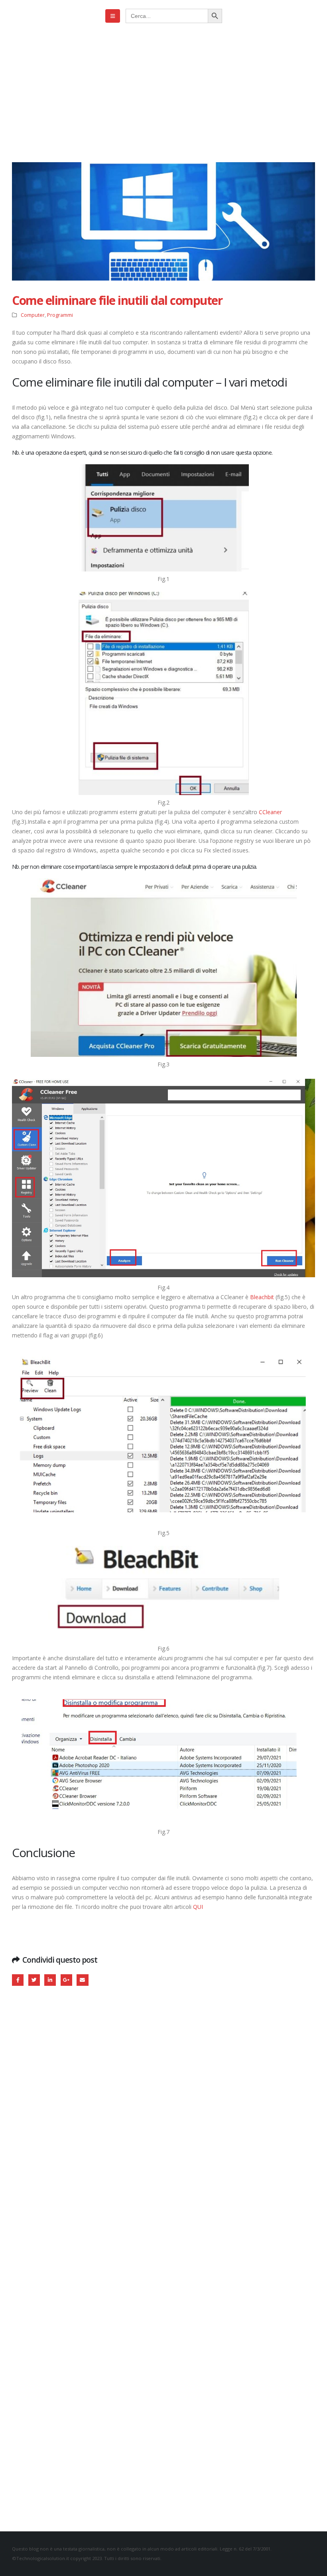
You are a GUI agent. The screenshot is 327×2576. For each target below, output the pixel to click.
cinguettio (34, 1980)
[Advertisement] (163, 92)
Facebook (18, 1980)
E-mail (82, 1980)
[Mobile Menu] (113, 16)
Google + (66, 1980)
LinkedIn (50, 1980)
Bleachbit (262, 1297)
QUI (198, 1907)
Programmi (60, 315)
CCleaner (270, 812)
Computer (33, 315)
